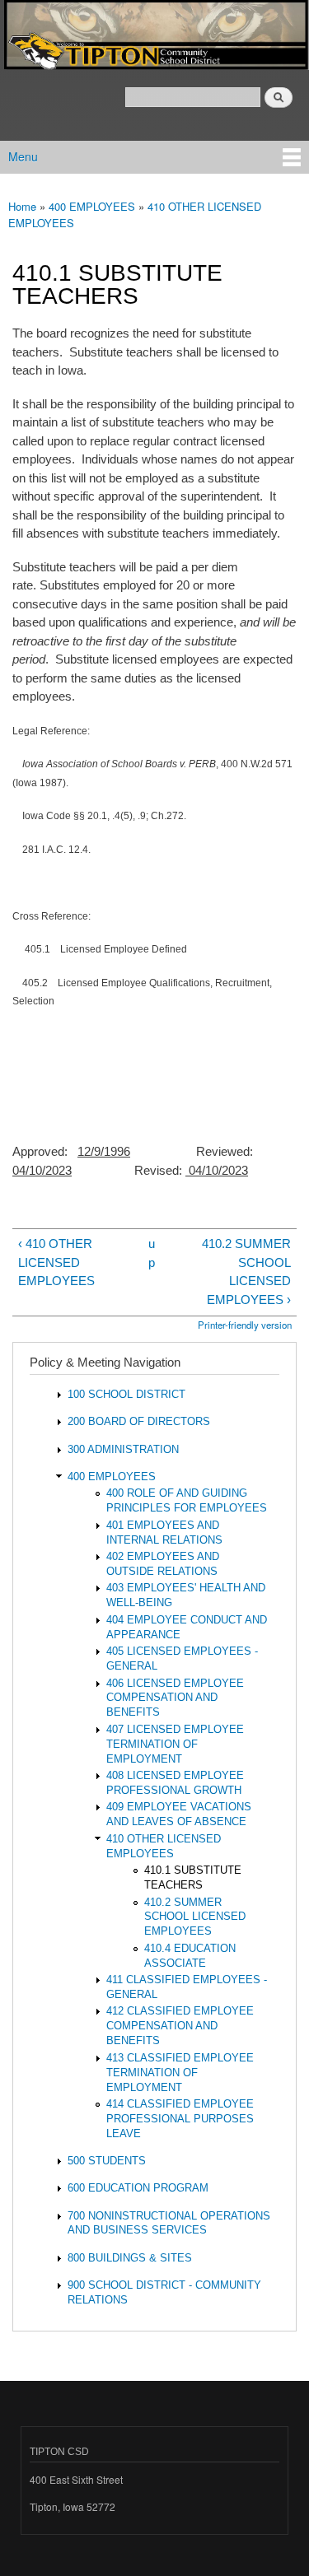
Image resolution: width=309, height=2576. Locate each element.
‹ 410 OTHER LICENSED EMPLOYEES (56, 1262)
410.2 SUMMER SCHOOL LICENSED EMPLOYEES (195, 1917)
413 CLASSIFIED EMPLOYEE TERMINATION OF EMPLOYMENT (180, 2073)
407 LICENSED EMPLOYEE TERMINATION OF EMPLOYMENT (175, 1744)
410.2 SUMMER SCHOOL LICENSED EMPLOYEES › (246, 1272)
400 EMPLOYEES (92, 206)
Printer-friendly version (245, 1325)
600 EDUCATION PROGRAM (138, 2188)
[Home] (154, 37)
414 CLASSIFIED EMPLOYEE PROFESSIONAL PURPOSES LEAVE (180, 2119)
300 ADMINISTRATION (123, 1449)
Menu (23, 156)
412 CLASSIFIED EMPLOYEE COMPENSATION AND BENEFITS (180, 2026)
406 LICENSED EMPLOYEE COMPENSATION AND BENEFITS (175, 1698)
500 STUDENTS (107, 2161)
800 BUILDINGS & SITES (130, 2258)
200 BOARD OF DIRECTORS (139, 1421)
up (152, 1253)
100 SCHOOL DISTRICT (126, 1394)
